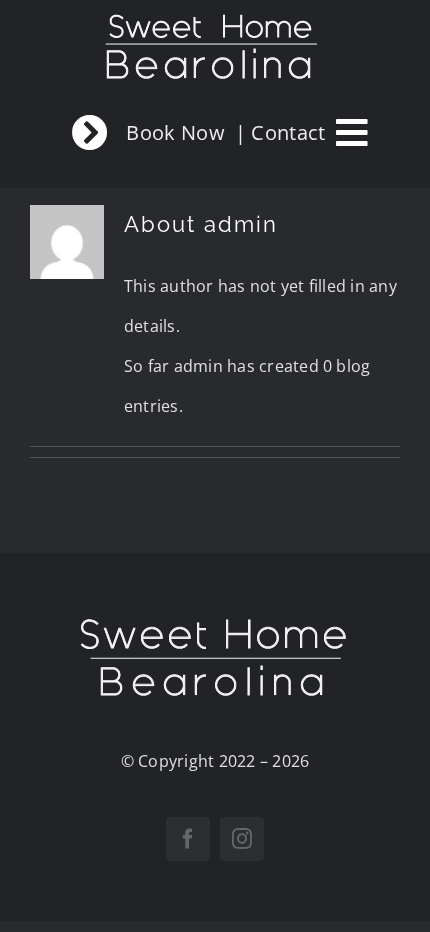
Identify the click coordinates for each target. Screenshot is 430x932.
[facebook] (188, 839)
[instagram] (242, 839)
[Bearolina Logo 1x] (215, 621)
